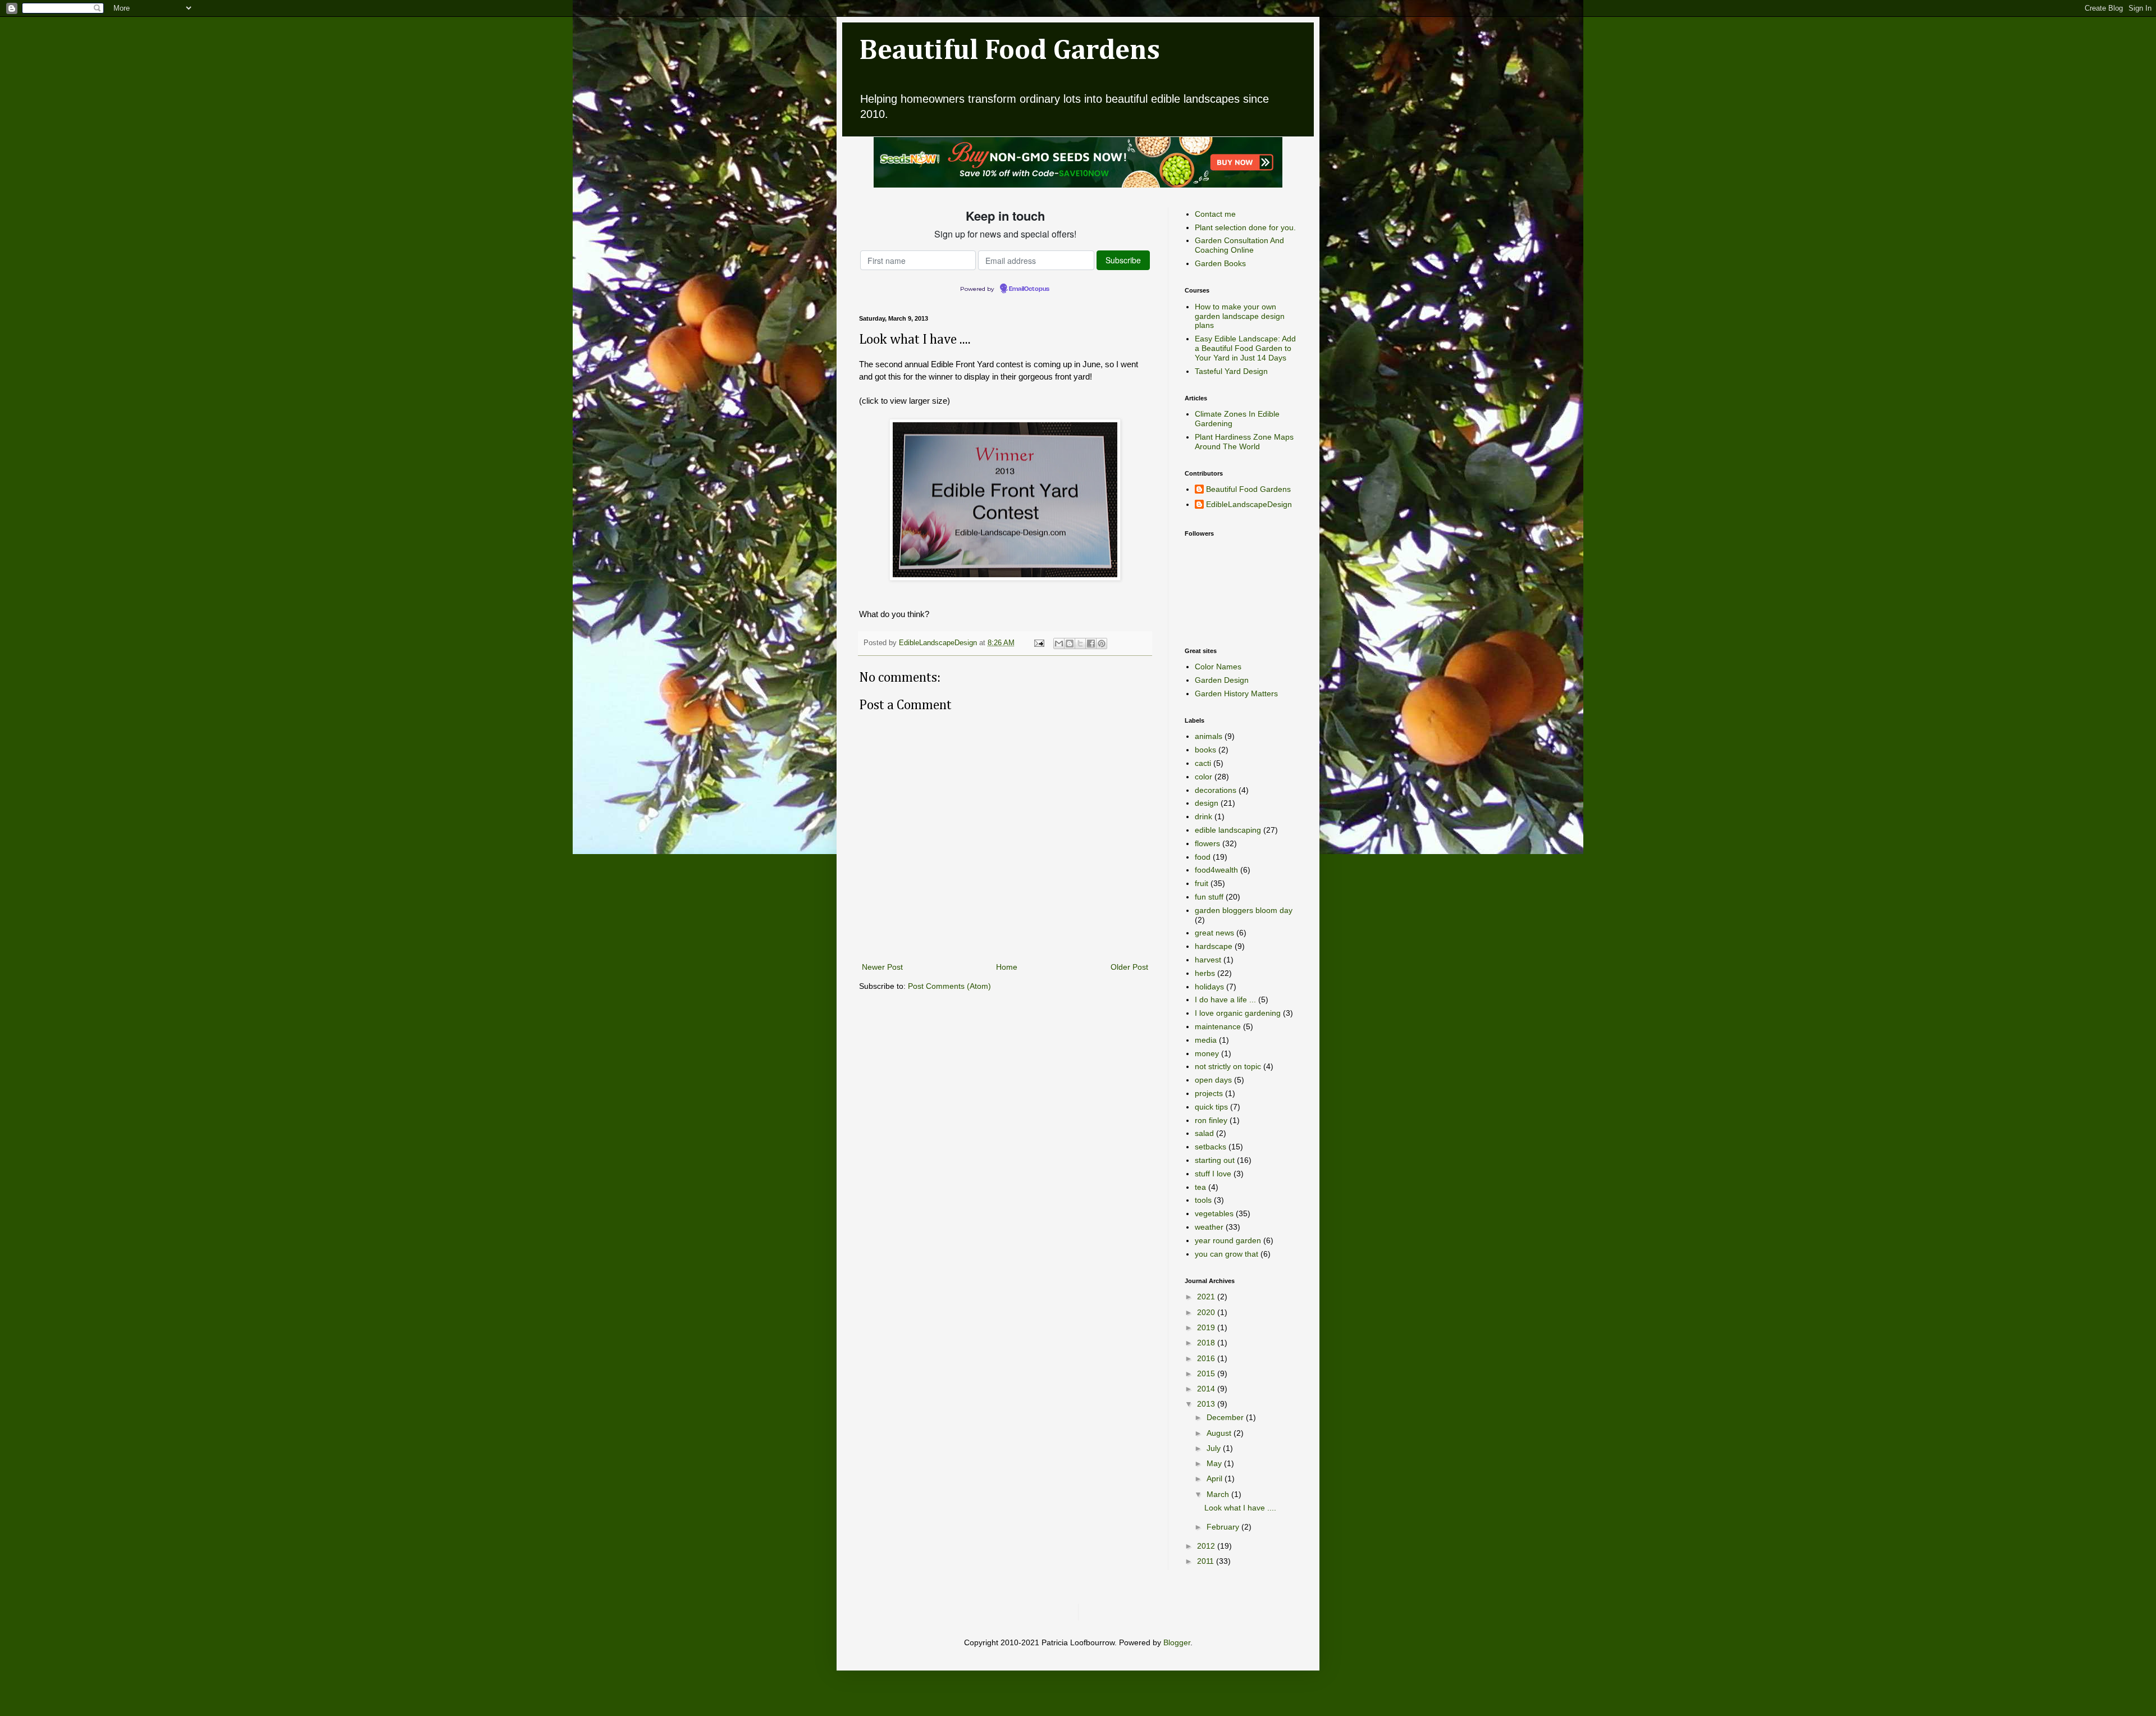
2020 (1207, 1312)
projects (1209, 1093)
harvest (1208, 960)
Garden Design (1222, 680)
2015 (1207, 1373)
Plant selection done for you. (1245, 227)
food (1203, 857)
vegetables (1214, 1213)
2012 (1207, 1546)
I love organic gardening (1238, 1013)
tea (1200, 1187)
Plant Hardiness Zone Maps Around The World (1244, 442)
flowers (1207, 843)
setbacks (1211, 1147)
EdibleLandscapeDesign (1249, 504)
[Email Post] (1039, 643)
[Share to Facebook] (1091, 643)
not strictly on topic (1228, 1066)
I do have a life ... (1225, 1000)
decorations (1216, 790)
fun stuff (1209, 897)
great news (1214, 933)
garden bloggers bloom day (1244, 910)
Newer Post (882, 967)
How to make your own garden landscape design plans (1240, 316)
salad (1204, 1133)
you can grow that (1227, 1254)
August (1220, 1433)
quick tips (1211, 1107)
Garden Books (1220, 263)
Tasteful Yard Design (1231, 371)
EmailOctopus (1029, 289)
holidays (1209, 987)
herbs (1205, 973)
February (1224, 1527)
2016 (1207, 1358)
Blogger (1177, 1642)
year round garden (1228, 1240)
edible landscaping (1228, 830)
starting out (1215, 1160)
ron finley (1211, 1120)
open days (1213, 1080)
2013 (1207, 1404)
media (1206, 1040)
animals (1209, 736)
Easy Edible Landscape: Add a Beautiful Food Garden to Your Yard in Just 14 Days (1245, 348)
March (1219, 1494)
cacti (1203, 763)
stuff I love (1213, 1174)
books (1205, 750)
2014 (1207, 1389)
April (1216, 1478)
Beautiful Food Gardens (1010, 51)
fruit (1202, 883)
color (1203, 777)
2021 (1207, 1297)
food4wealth (1216, 870)
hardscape (1214, 946)
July (1215, 1448)
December (1226, 1417)
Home (1007, 967)
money (1207, 1053)
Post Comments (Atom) (949, 986)
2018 (1207, 1343)
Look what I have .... (1240, 1508)
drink (1203, 816)
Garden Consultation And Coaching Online (1239, 245)
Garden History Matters (1236, 693)
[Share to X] (1080, 643)
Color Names (1218, 667)
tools (1203, 1200)
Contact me (1215, 214)
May (1215, 1463)
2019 (1207, 1327)
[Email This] (1059, 643)
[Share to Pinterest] (1102, 643)
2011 (1207, 1561)
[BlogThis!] (1070, 643)
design (1207, 803)
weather (1209, 1227)
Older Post (1129, 967)
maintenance (1218, 1026)
